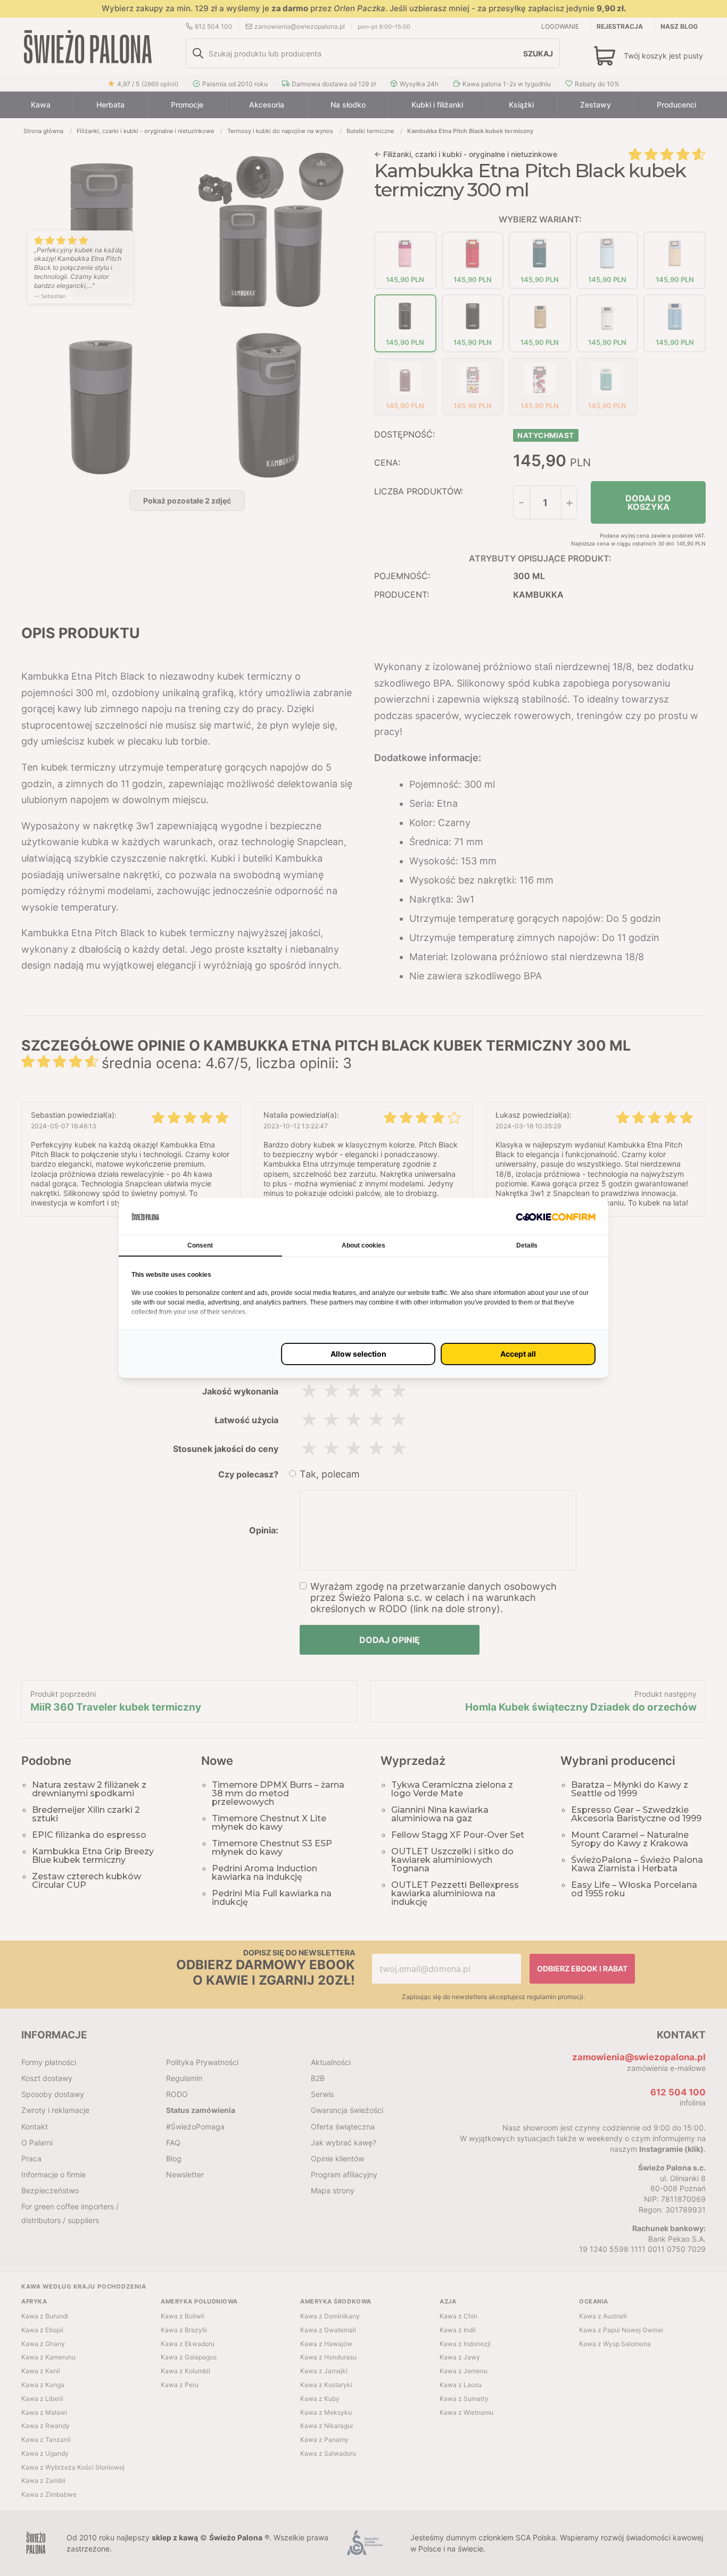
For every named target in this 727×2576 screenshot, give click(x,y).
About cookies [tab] (363, 1245)
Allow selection (358, 1354)
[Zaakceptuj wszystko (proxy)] (518, 1354)
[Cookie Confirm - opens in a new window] (556, 1216)
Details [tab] (527, 1245)
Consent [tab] (200, 1245)
